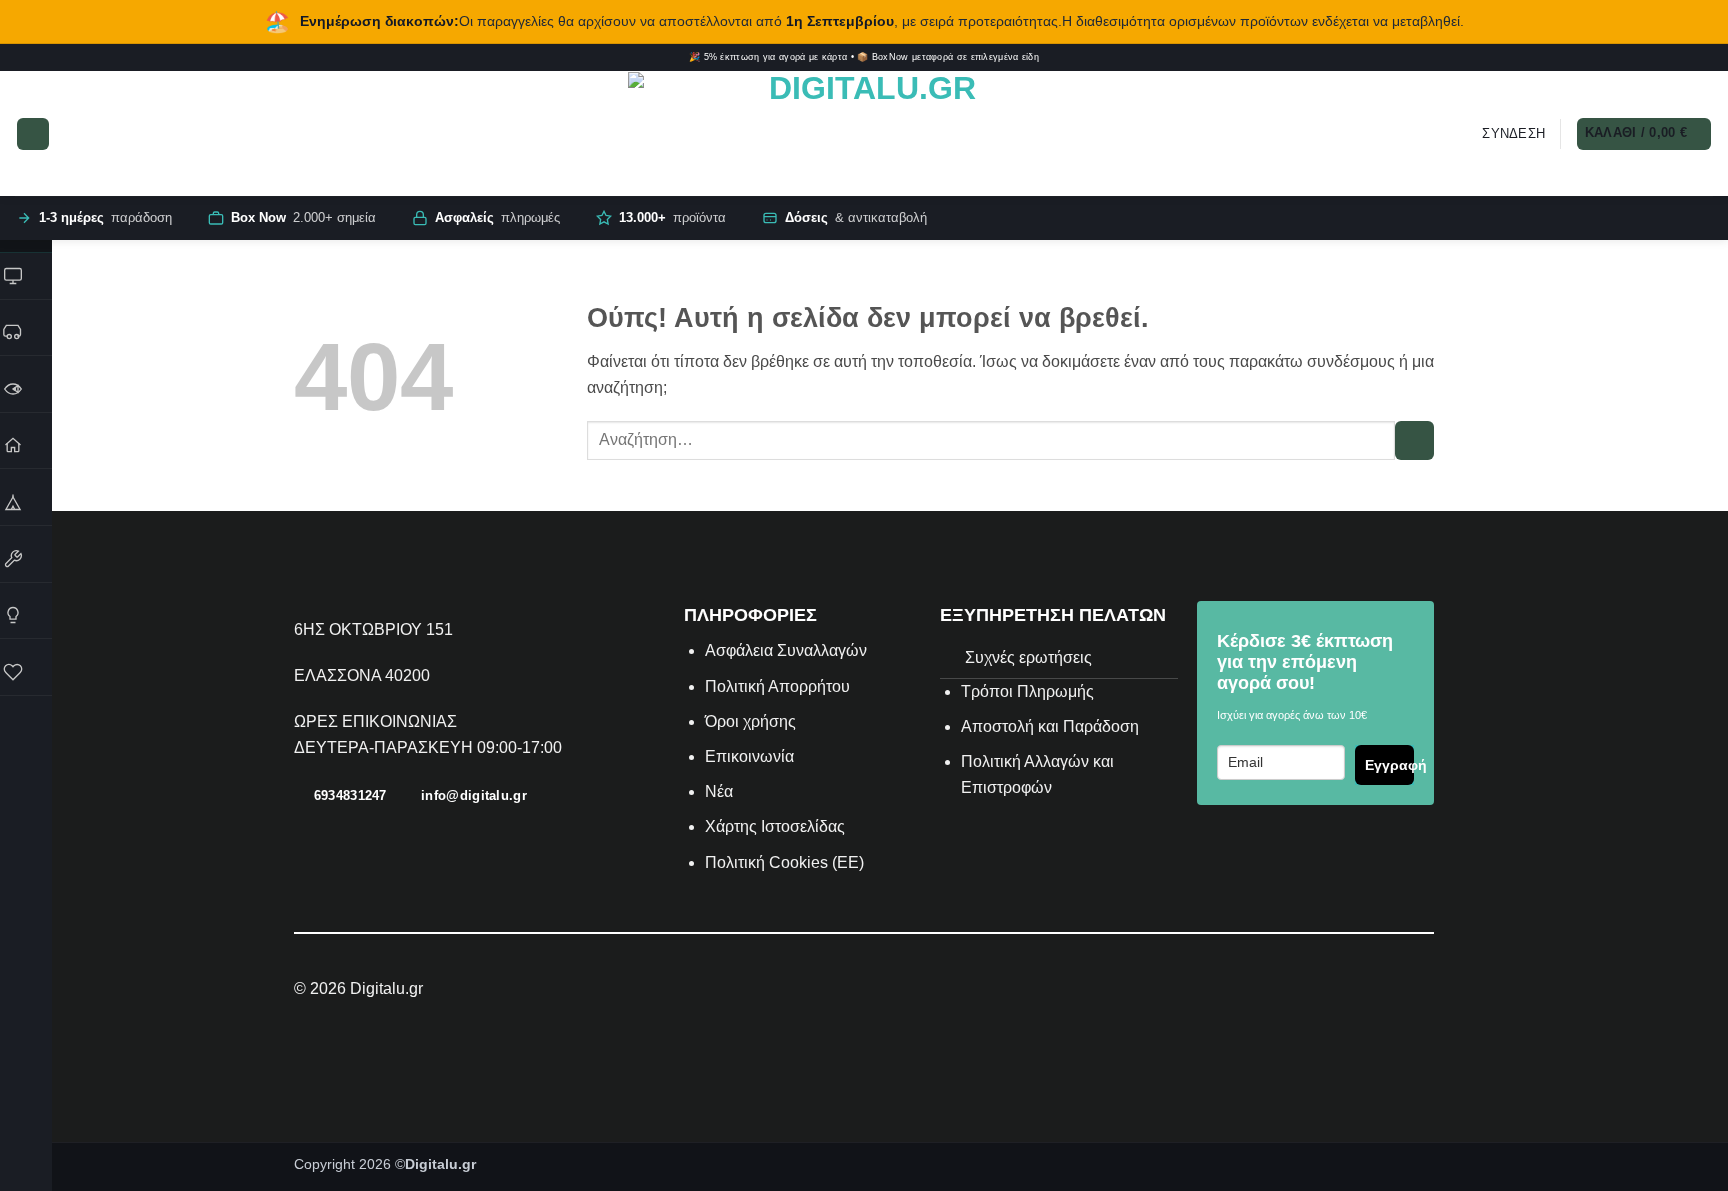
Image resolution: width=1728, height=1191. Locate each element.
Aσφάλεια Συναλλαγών (786, 650)
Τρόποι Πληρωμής (1027, 691)
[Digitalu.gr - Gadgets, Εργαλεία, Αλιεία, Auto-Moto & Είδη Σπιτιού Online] (864, 134)
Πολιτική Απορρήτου (777, 686)
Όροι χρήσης (750, 721)
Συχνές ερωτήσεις (1028, 657)
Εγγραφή (1389, 765)
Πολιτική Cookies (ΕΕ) (784, 862)
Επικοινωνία (751, 756)
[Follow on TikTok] (1662, 58)
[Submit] (1414, 440)
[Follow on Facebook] (1633, 58)
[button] (33, 134)
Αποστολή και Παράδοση (1050, 726)
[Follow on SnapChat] (1677, 58)
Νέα (719, 791)
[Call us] (1705, 58)
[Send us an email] (1691, 58)
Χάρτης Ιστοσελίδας (775, 826)
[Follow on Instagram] (1648, 58)
